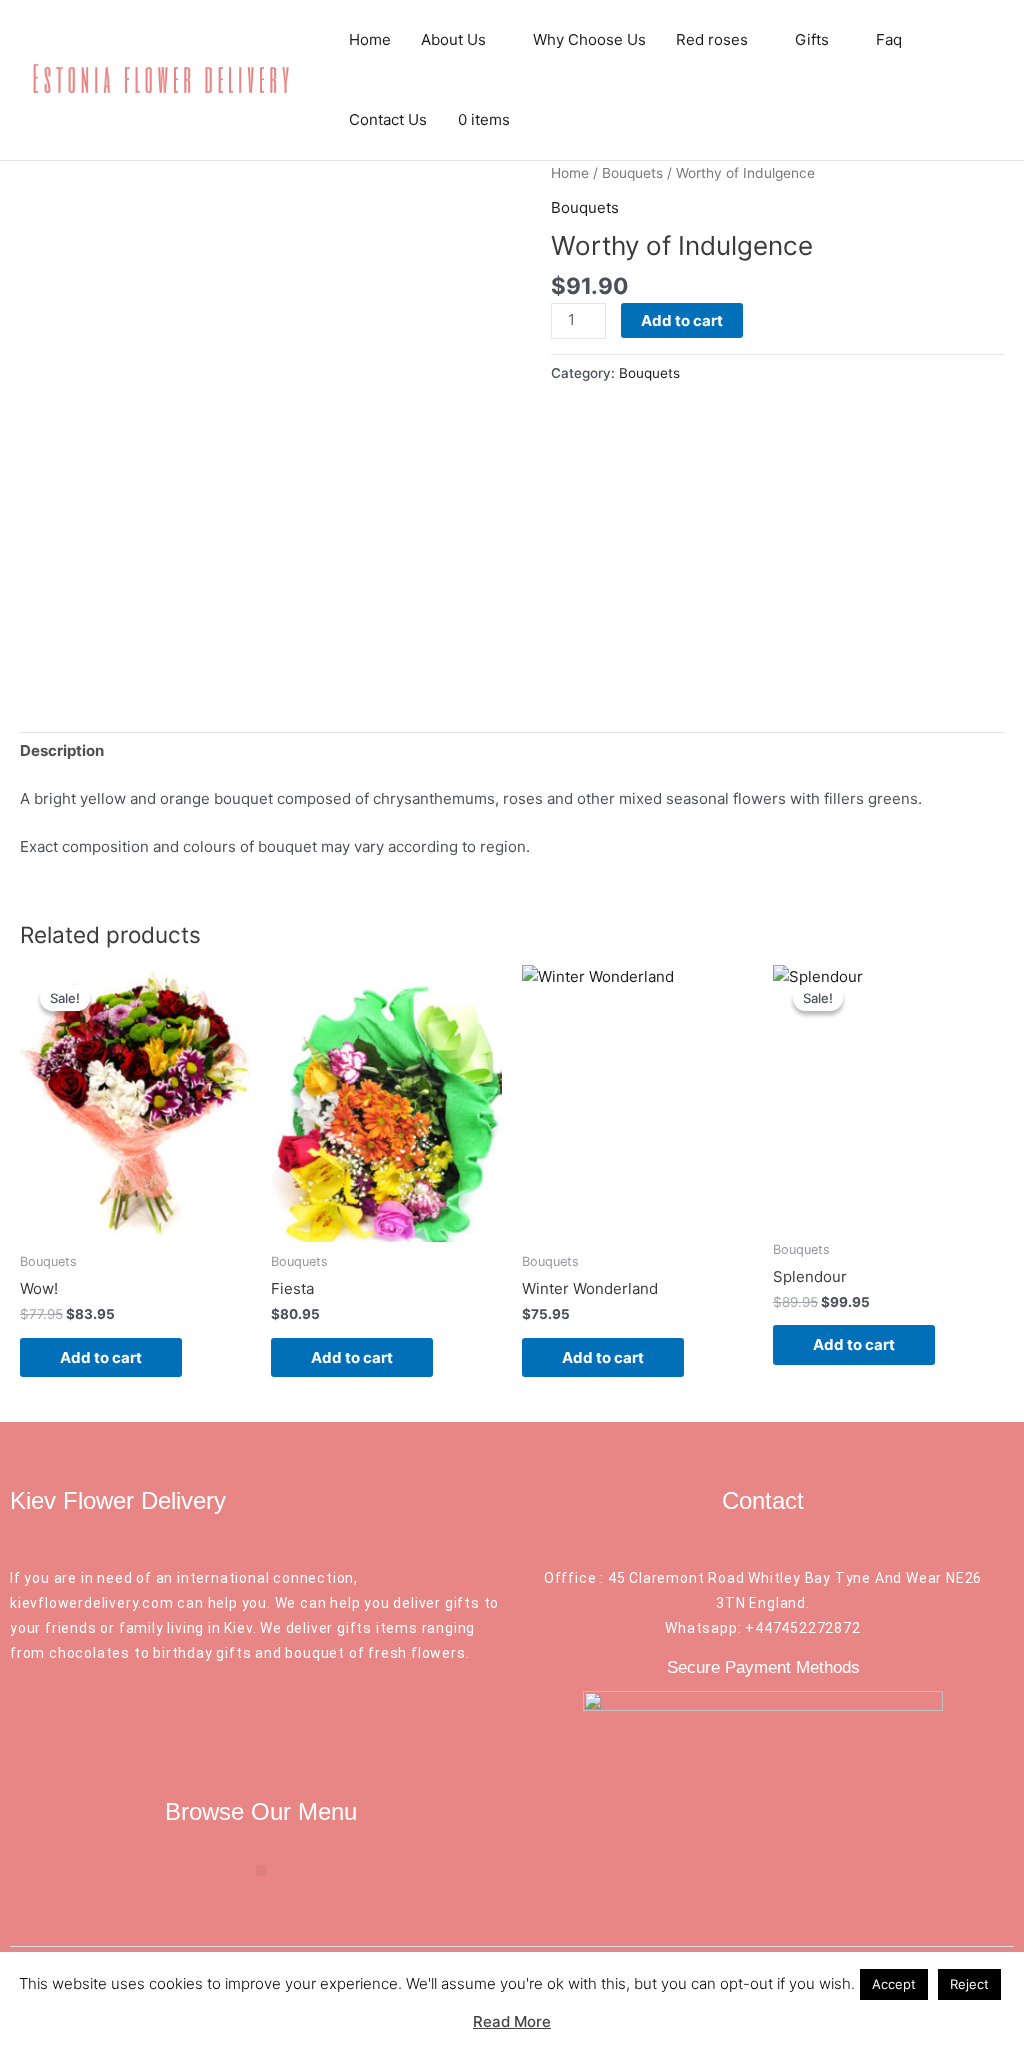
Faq (889, 39)
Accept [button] (894, 1984)
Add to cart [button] (101, 1357)
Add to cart (682, 320)
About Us (453, 39)
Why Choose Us (589, 39)
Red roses (712, 39)
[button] (261, 1870)
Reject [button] (969, 1984)
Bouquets (632, 173)
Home (370, 39)
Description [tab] (62, 750)
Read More (512, 2021)
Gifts (812, 39)
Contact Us (388, 119)
